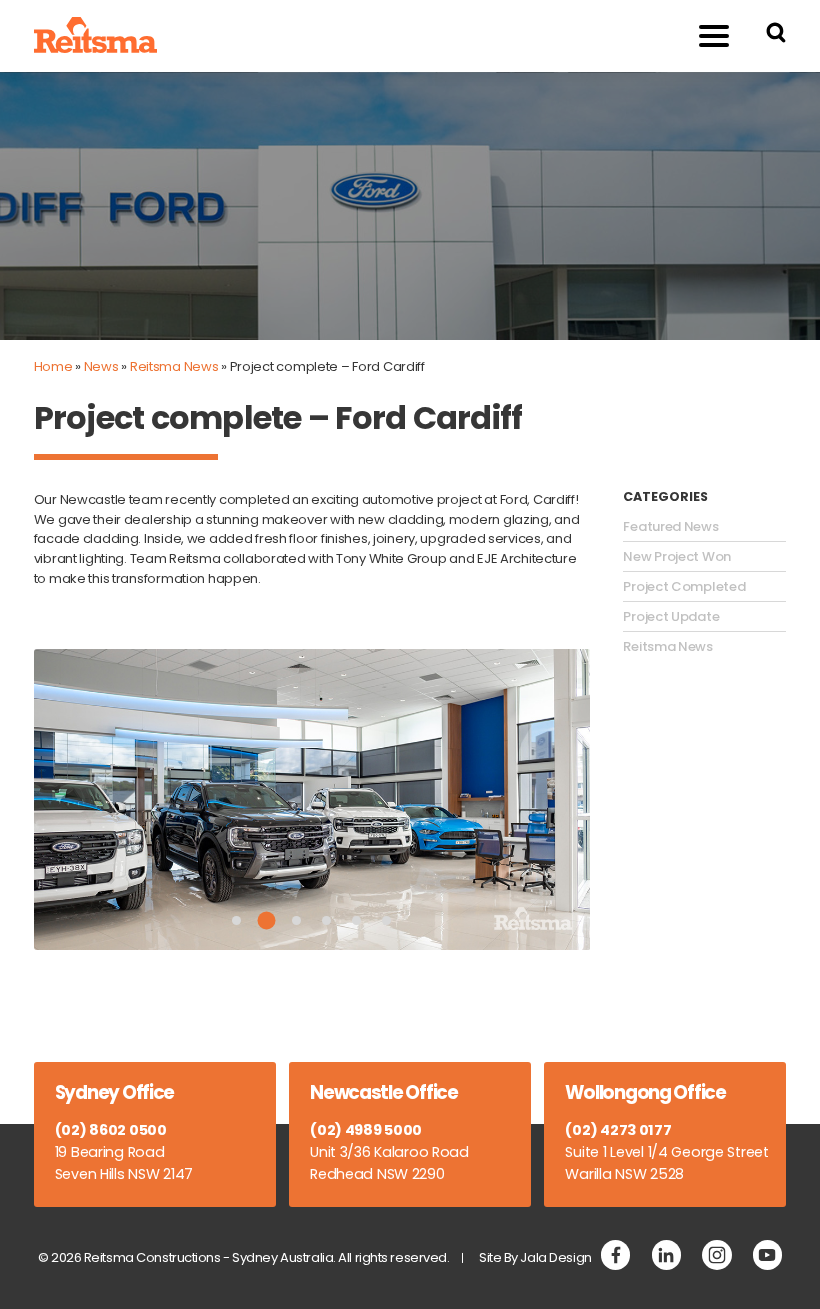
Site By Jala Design (535, 1257)
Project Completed (684, 587)
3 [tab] (296, 920)
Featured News (670, 527)
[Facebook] (615, 1254)
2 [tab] (267, 920)
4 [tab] (326, 920)
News (101, 366)
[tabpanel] (312, 799)
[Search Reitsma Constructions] (776, 35)
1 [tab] (236, 920)
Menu (714, 35)
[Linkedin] (666, 1254)
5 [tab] (356, 920)
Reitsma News (174, 366)
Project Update (671, 617)
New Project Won (677, 557)
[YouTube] (767, 1254)
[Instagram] (716, 1254)
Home (53, 366)
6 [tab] (386, 920)
